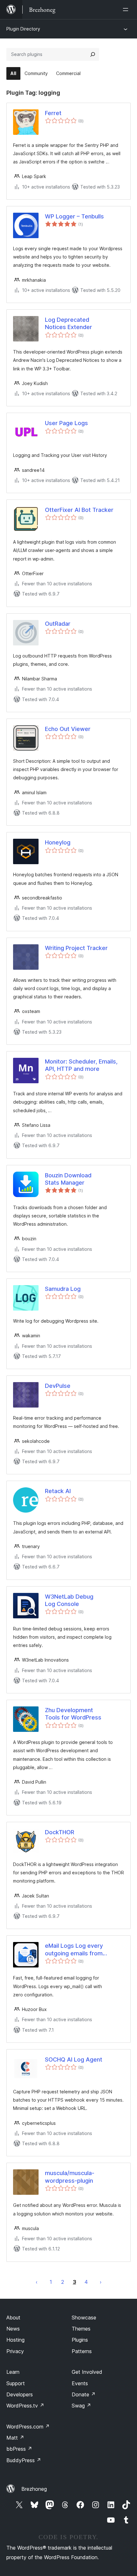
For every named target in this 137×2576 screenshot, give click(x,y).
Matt (15, 2438)
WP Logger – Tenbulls (74, 216)
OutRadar (58, 624)
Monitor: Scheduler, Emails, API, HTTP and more (81, 1065)
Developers (20, 2394)
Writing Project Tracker (76, 948)
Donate (84, 2394)
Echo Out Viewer (68, 729)
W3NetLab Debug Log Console (69, 1600)
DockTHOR (60, 1832)
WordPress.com (28, 2427)
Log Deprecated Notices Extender (68, 323)
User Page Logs (66, 423)
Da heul (101, 2282)
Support (16, 2383)
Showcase (84, 2318)
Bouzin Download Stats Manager (68, 1179)
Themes (81, 2329)
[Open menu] (127, 10)
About (13, 2318)
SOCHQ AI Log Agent (74, 2059)
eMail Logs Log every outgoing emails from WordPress (74, 1950)
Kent (37, 2282)
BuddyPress (24, 2460)
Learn (13, 2372)
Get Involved (87, 2372)
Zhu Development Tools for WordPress (73, 1714)
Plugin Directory (23, 29)
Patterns (82, 2351)
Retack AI (58, 1491)
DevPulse (58, 1386)
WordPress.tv (25, 2406)
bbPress (19, 2449)
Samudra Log (63, 1289)
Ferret (53, 113)
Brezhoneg (34, 2489)
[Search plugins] (93, 54)
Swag (81, 2406)
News (13, 2329)
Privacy (15, 2351)
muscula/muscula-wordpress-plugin (70, 2177)
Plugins (80, 2340)
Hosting (15, 2340)
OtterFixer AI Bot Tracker (79, 510)
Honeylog (58, 842)
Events (80, 2383)
